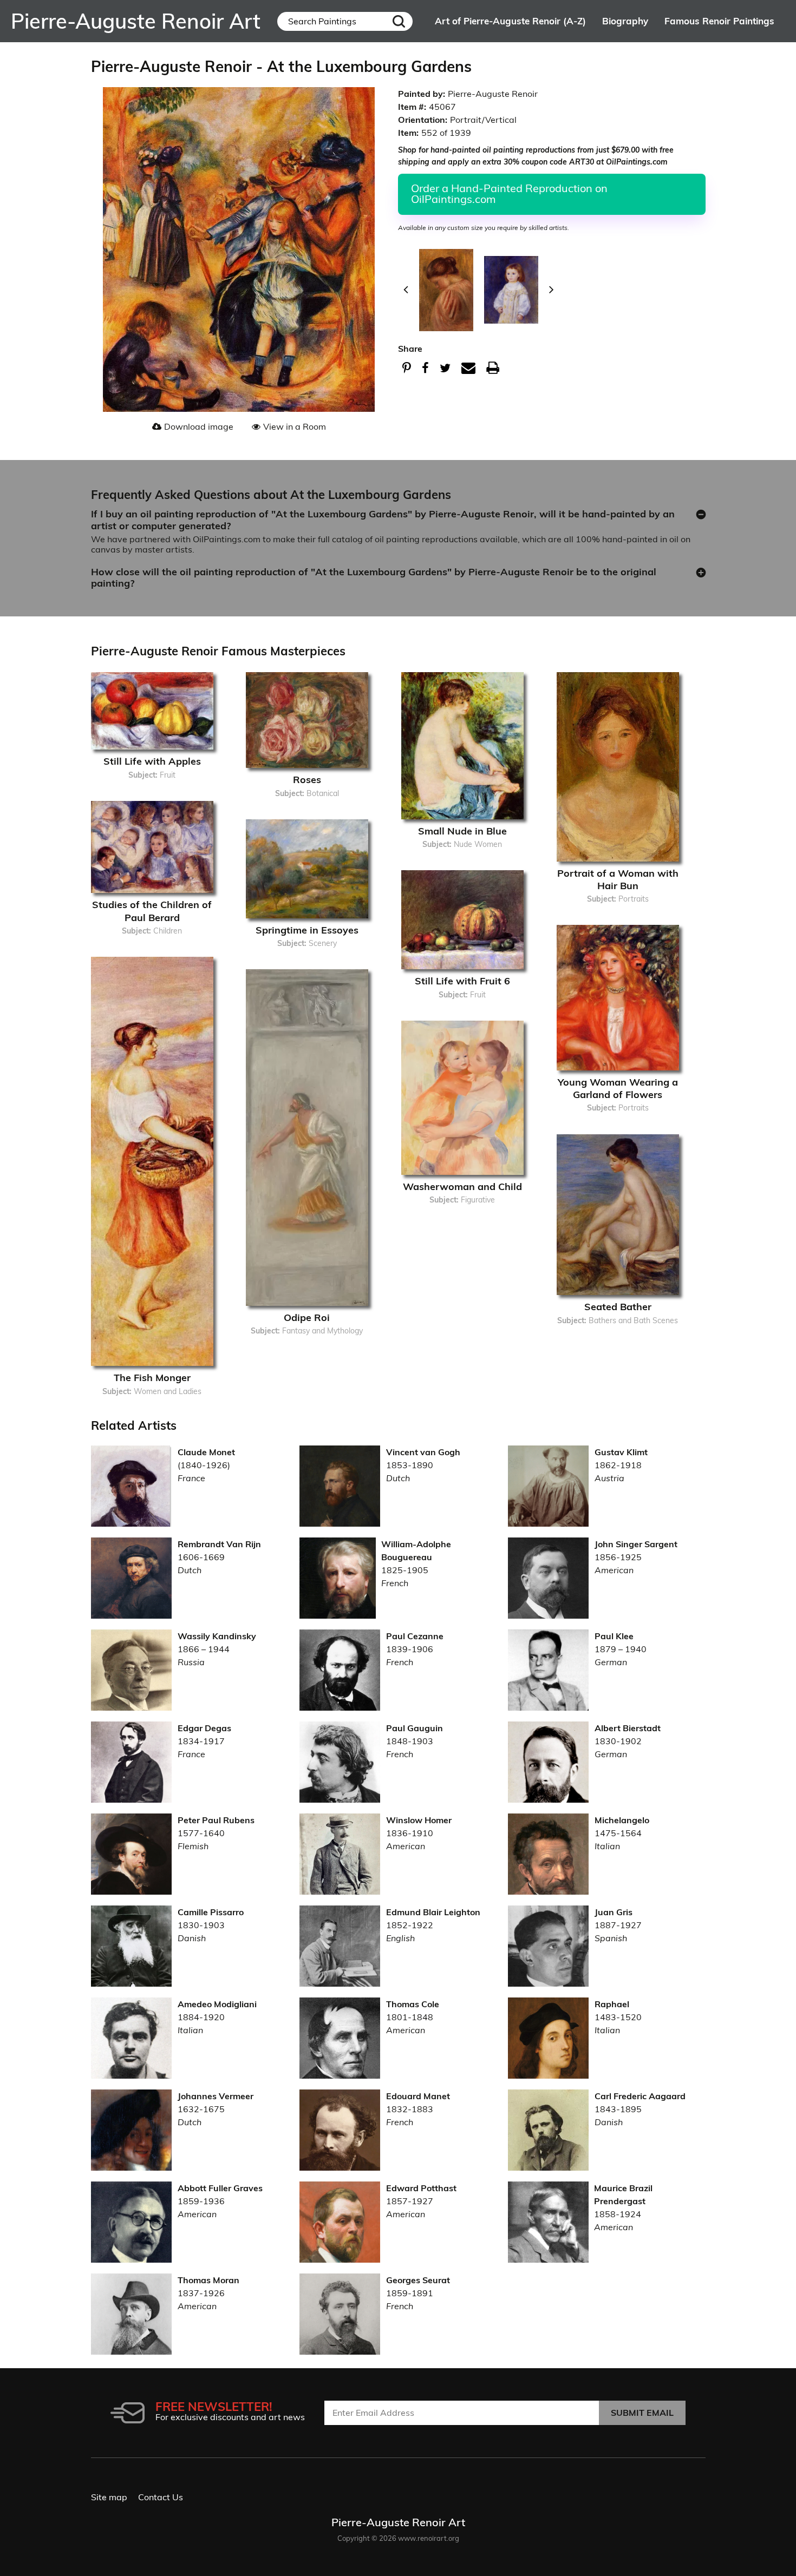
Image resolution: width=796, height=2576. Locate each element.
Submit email (642, 2413)
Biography (625, 21)
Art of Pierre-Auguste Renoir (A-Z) (510, 21)
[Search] (399, 21)
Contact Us (161, 2497)
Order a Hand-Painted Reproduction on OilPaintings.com (509, 193)
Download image (199, 426)
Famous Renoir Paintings (719, 21)
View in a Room (295, 426)
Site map (109, 2497)
